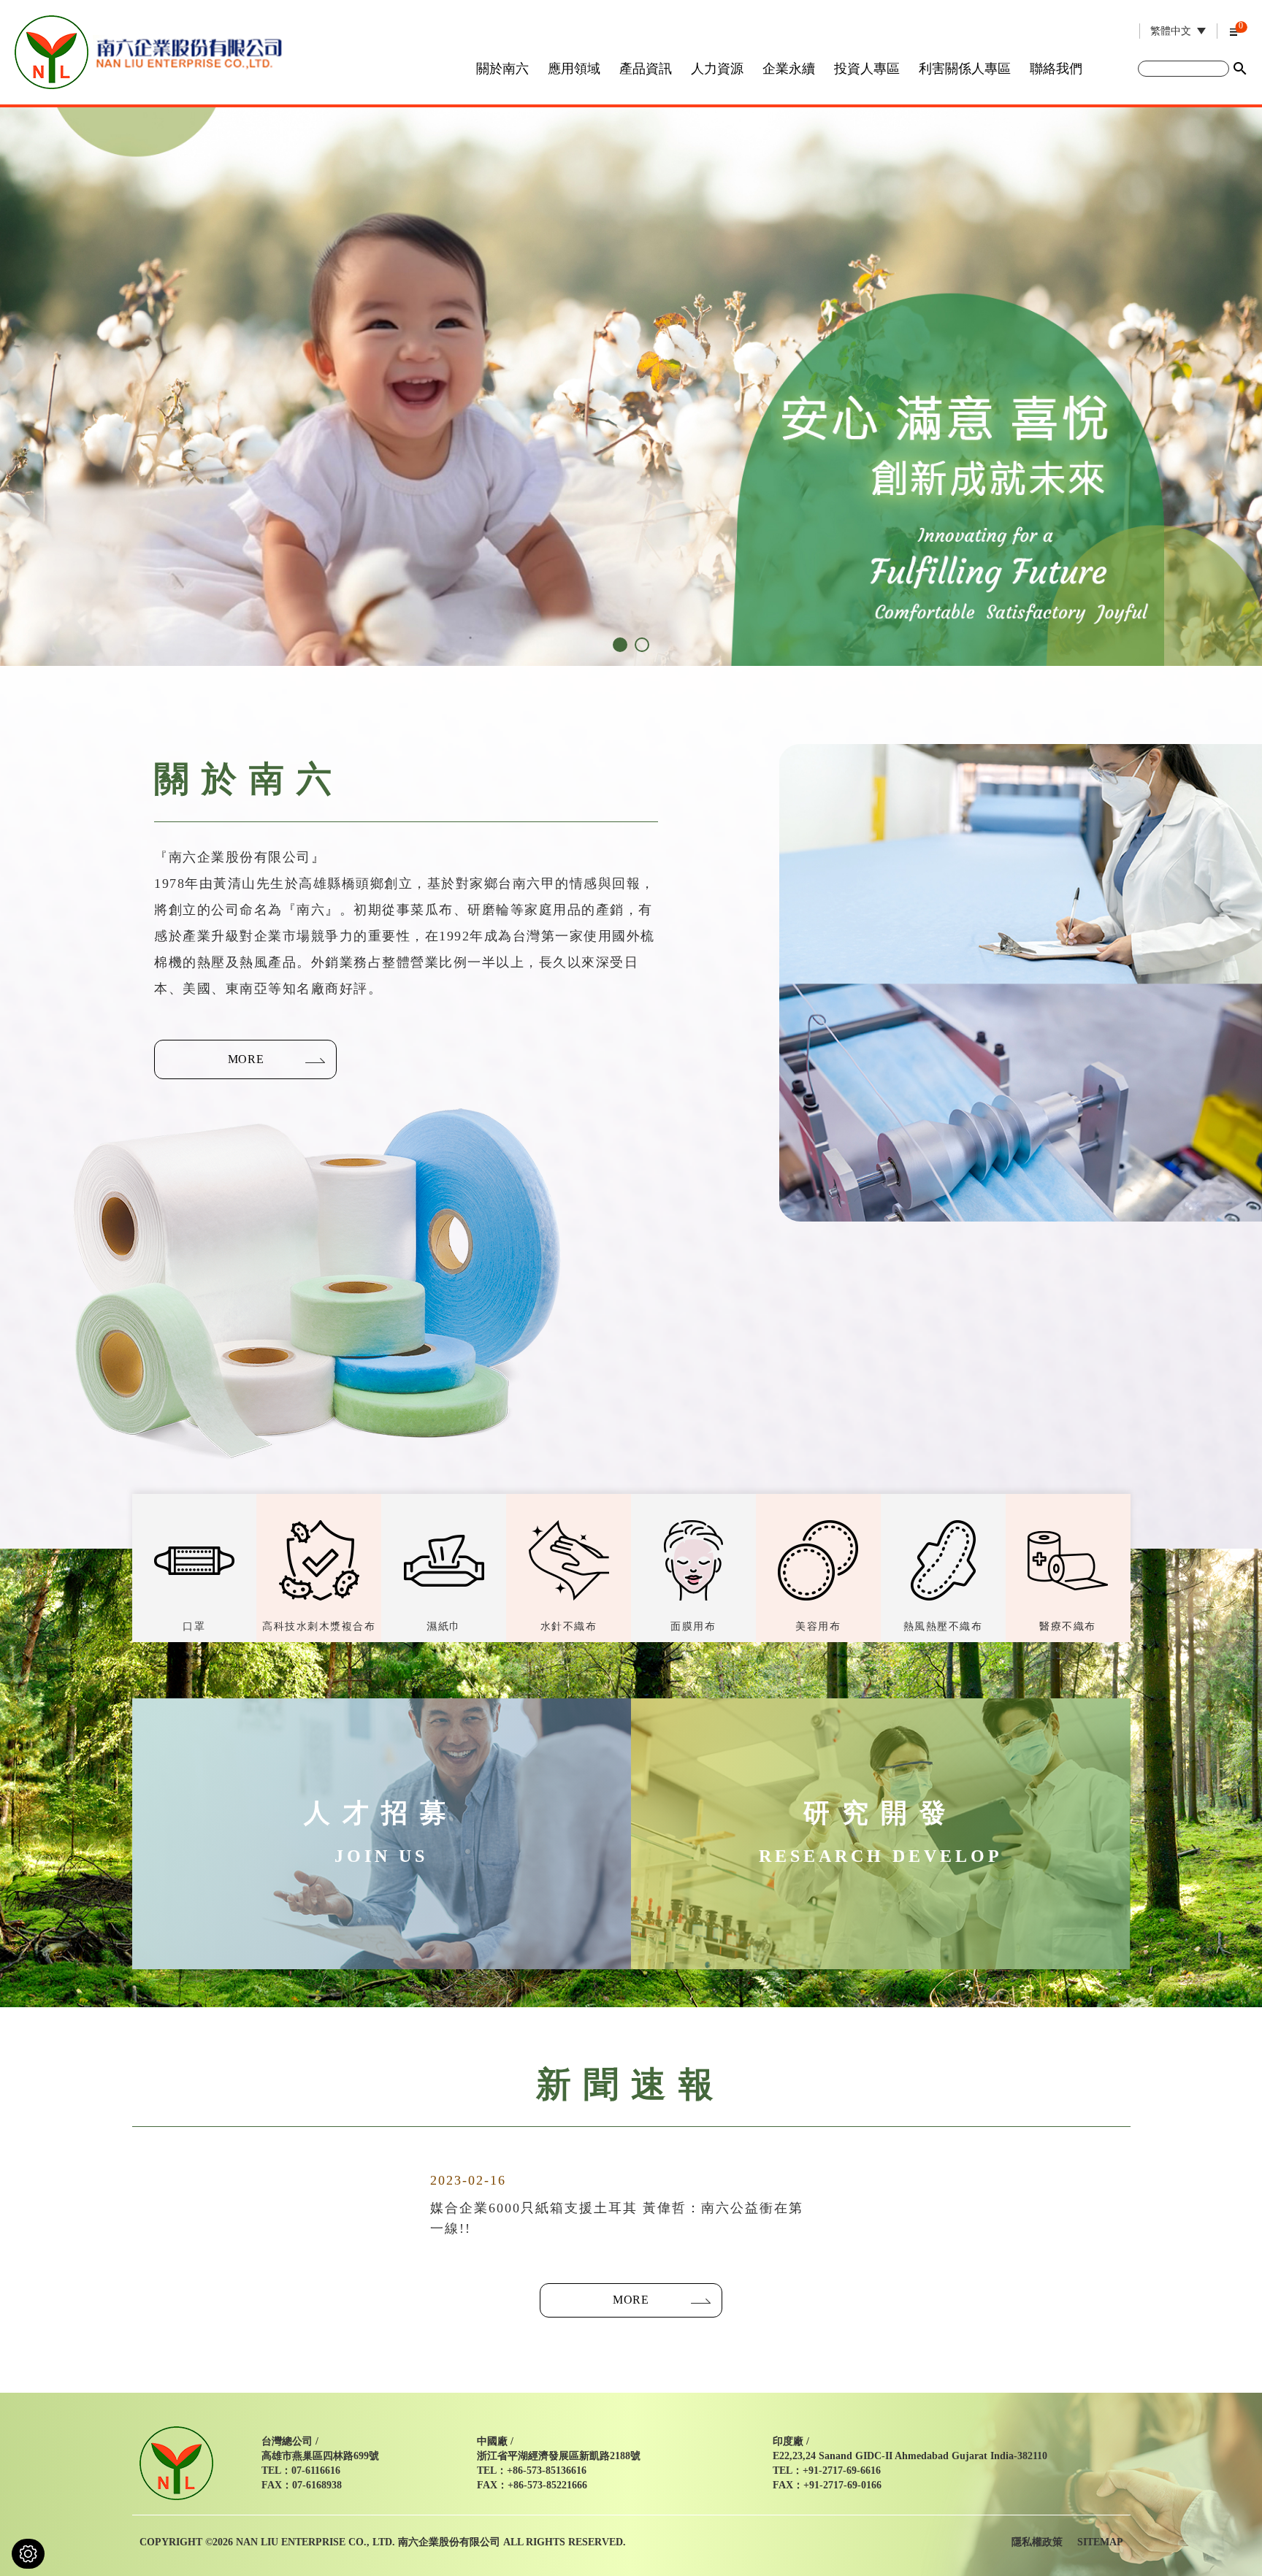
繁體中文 (1171, 31)
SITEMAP (1100, 2542)
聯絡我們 (1056, 69)
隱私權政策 (1037, 2542)
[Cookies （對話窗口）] (28, 2554)
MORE (246, 1059)
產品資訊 (646, 69)
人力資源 (717, 69)
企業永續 (789, 69)
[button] (620, 645)
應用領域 (574, 69)
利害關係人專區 (965, 69)
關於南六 (502, 69)
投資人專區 (867, 69)
